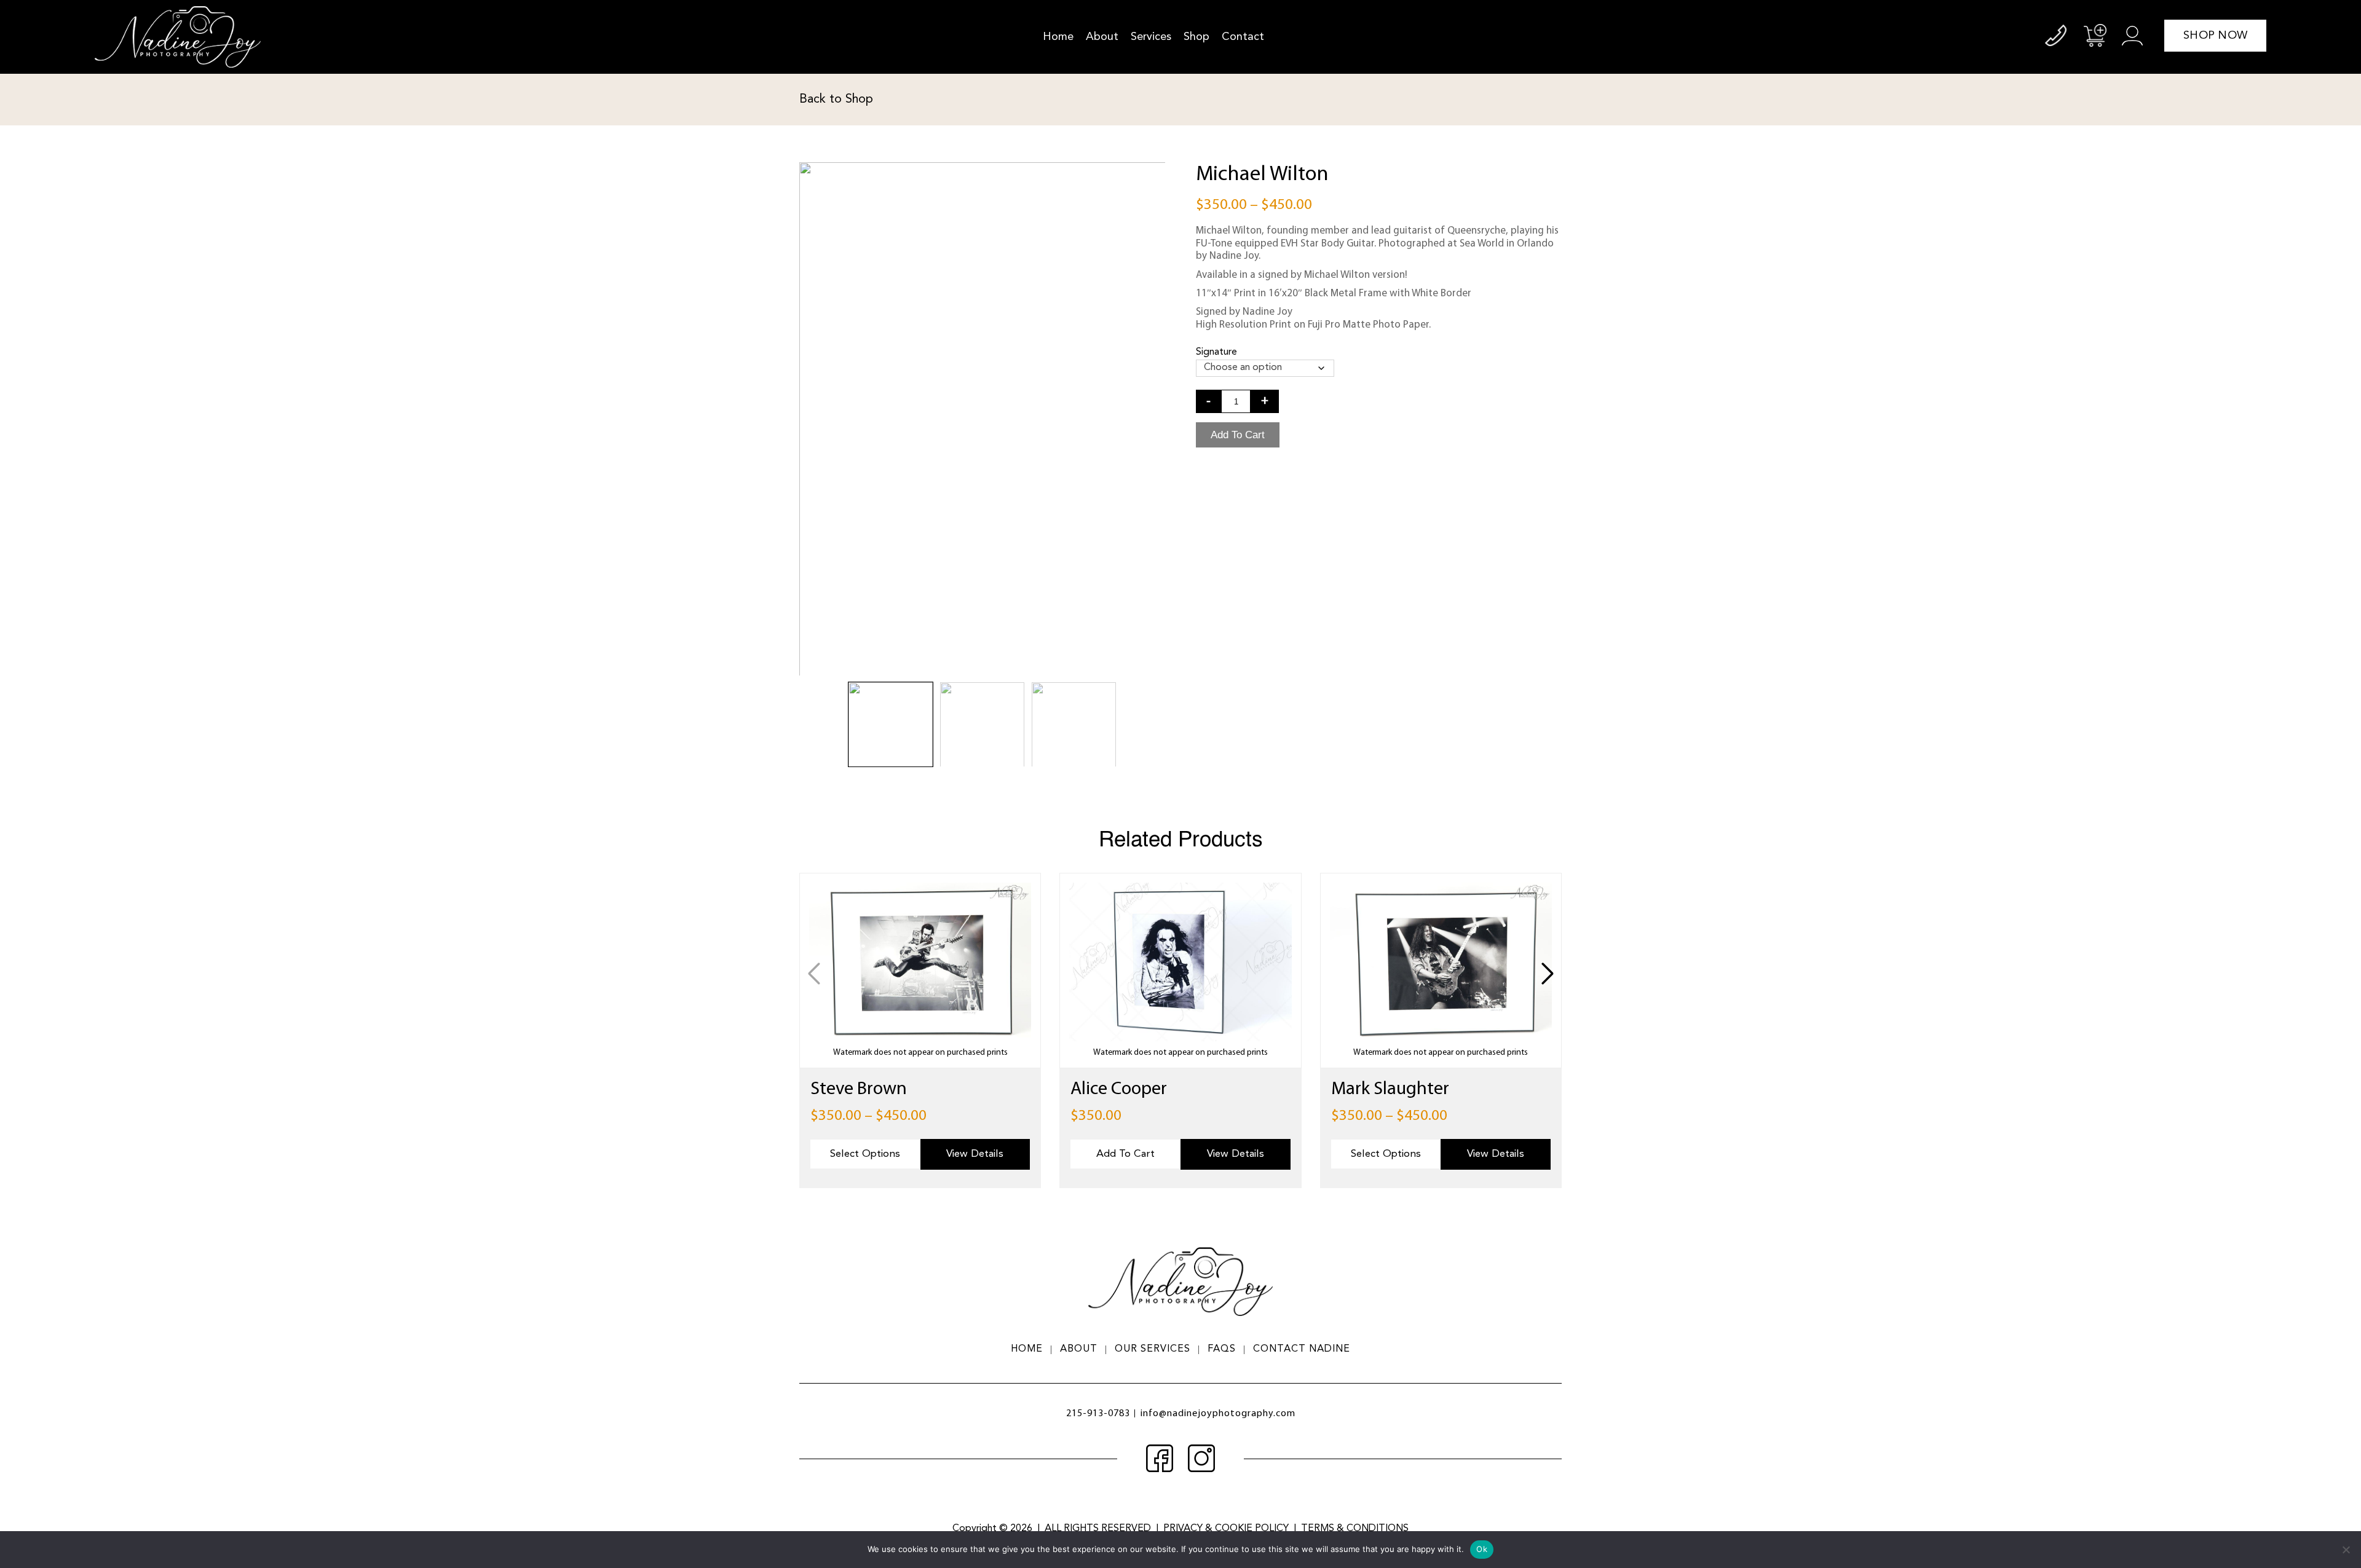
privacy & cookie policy (1226, 1529)
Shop (1196, 37)
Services (1151, 37)
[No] (2346, 1550)
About (1102, 37)
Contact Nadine (1302, 1349)
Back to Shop (836, 100)
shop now (2215, 36)
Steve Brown (859, 1089)
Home (1058, 37)
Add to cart (1238, 435)
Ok (1482, 1549)
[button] (1547, 974)
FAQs (1222, 1349)
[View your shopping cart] (2095, 35)
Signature (1216, 352)
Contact (1243, 37)
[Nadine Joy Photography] (178, 37)
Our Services (1153, 1349)
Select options (865, 1154)
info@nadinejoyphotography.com (1218, 1414)
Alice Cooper (1119, 1089)
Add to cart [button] (1125, 1154)
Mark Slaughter (1390, 1089)
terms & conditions (1355, 1529)
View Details (975, 1154)
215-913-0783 (1098, 1414)
